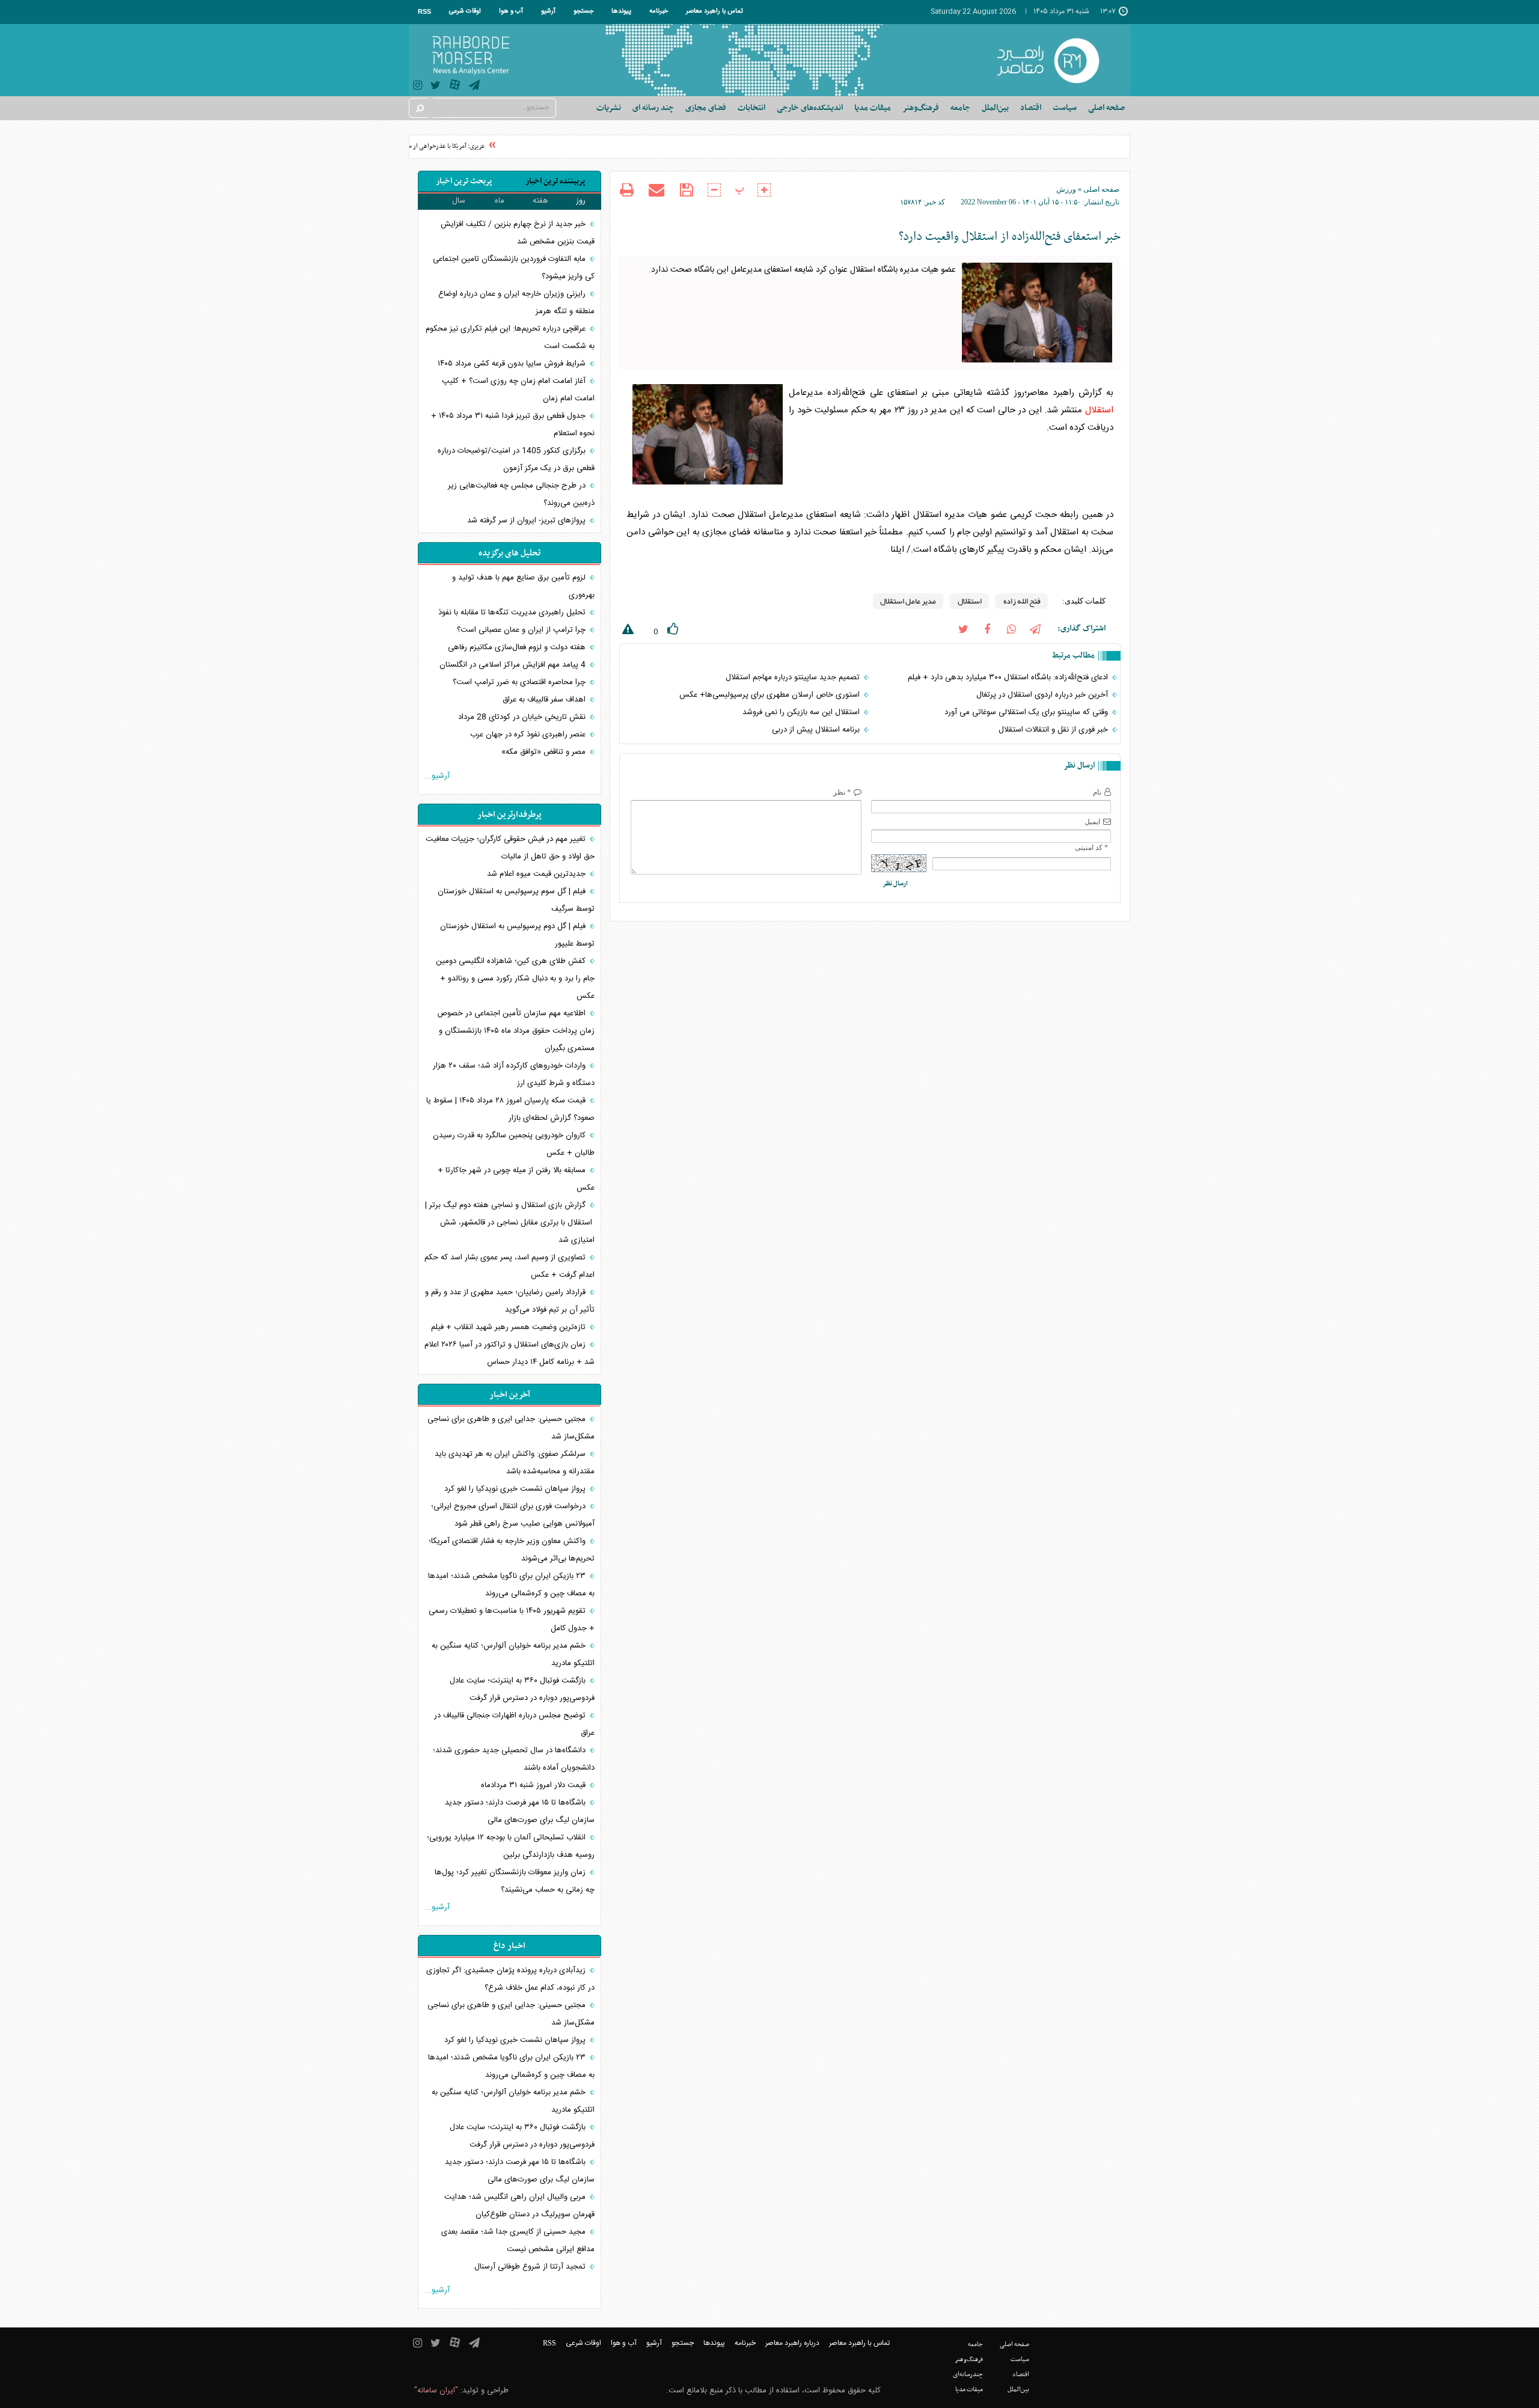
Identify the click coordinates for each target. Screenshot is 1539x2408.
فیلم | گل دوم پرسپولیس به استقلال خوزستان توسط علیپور (517, 935)
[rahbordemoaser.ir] (1056, 60)
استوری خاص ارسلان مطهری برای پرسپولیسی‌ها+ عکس (771, 695)
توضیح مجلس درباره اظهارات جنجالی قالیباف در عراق (514, 1724)
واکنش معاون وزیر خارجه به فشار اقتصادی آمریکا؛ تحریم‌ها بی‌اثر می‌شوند (512, 1550)
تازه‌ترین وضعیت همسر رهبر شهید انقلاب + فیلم (509, 1327)
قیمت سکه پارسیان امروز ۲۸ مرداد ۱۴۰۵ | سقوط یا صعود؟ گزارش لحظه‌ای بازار (510, 1109)
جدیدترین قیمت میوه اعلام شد (537, 874)
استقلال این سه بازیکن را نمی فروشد (802, 712)
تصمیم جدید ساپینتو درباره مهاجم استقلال (794, 677)
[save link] (686, 190)
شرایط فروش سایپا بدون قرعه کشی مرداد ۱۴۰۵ (513, 364)
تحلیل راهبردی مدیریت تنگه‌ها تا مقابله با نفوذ (513, 613)
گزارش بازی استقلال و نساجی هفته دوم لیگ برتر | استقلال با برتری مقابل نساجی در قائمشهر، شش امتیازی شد (510, 1223)
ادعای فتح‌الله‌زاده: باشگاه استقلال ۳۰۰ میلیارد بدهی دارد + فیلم (1009, 677)
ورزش (1066, 189)
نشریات (609, 108)
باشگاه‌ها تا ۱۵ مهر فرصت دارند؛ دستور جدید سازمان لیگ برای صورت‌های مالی (520, 1811)
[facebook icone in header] (987, 628)
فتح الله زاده (1021, 601)
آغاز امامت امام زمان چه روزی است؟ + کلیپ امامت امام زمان (518, 390)
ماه (500, 201)
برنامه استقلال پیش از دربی (817, 730)
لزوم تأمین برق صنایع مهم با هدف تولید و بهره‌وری (523, 586)
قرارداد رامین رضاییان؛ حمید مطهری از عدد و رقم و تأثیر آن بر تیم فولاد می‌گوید (510, 1301)
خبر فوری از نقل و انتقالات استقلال (1054, 730)
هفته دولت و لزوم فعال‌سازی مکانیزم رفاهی (518, 647)
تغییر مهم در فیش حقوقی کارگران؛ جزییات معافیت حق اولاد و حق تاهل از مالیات (510, 848)
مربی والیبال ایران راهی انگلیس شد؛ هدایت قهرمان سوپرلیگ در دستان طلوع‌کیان (519, 2206)
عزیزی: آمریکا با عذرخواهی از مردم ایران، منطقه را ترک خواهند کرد (423, 146)
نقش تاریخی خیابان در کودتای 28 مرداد (523, 717)
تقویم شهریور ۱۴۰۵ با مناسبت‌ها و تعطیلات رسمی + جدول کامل (512, 1620)
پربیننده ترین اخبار (555, 181)
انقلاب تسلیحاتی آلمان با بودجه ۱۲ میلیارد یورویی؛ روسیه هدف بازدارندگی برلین (511, 1846)
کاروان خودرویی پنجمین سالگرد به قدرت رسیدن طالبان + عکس (514, 1144)
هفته (540, 201)
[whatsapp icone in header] (1011, 628)
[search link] (419, 108)
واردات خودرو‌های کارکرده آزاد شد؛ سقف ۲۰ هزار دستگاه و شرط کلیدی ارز (514, 1074)
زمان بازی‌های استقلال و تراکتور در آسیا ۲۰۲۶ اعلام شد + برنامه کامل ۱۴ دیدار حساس (509, 1353)
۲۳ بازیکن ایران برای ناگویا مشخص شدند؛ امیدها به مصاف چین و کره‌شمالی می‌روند (511, 1585)
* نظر (842, 792)
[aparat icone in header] (455, 87)
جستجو (583, 11)
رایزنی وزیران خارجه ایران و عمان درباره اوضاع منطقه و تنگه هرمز (516, 303)
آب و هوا (511, 11)
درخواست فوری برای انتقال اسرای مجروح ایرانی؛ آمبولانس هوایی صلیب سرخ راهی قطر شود (513, 1515)
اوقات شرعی (465, 11)
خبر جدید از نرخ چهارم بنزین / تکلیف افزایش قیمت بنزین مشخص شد (518, 233)
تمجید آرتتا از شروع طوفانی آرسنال (531, 2267)
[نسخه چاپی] (627, 191)
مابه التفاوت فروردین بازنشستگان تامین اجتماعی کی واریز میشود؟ (514, 268)
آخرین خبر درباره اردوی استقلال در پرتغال (1043, 695)
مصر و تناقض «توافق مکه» (545, 752)
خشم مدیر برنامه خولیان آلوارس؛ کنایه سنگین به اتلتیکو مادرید (513, 1655)
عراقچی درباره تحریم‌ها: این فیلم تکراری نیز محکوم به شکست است (510, 338)
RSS (424, 11)
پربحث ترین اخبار (464, 181)
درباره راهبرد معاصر (792, 2343)
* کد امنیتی (1091, 848)
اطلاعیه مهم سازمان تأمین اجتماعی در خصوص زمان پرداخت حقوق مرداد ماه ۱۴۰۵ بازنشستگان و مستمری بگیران (516, 1031)
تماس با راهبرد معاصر (714, 11)
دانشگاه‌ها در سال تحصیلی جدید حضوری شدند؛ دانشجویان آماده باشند (514, 1759)
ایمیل (1092, 822)
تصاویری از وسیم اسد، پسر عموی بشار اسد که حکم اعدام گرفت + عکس (509, 1266)
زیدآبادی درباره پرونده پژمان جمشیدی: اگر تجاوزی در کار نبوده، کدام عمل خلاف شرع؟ (510, 1979)
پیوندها (621, 11)
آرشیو (548, 11)
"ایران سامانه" (436, 2391)
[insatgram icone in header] (418, 87)
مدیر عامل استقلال (908, 601)
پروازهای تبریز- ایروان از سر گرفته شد (528, 521)
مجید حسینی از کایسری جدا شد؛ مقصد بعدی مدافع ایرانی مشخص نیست (518, 2241)
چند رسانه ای (653, 108)
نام (1097, 792)
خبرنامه (659, 11)
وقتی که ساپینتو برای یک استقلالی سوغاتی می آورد (1027, 712)
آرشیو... (437, 776)
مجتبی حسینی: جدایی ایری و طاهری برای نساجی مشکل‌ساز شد (511, 1428)
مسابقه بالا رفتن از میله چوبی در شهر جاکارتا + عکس (516, 1179)
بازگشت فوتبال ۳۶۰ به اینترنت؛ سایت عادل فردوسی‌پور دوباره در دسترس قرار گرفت (522, 1689)
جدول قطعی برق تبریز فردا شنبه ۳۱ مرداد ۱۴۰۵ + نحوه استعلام (513, 425)
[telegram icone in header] (474, 87)
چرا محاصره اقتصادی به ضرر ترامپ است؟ (520, 682)
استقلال (1099, 410)
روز (581, 201)
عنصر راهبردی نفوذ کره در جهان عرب (529, 735)
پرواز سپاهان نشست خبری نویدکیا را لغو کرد (516, 1489)
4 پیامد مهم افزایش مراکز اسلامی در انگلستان (514, 665)
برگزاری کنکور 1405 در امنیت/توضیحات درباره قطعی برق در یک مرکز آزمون (516, 460)
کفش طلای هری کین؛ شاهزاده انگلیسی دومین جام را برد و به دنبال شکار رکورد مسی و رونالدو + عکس (515, 979)
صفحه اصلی (1106, 108)
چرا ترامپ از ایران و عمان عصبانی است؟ (522, 630)
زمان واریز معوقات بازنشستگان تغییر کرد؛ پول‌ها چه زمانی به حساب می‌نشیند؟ (515, 1881)
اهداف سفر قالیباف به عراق (545, 700)
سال (459, 201)
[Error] (626, 631)
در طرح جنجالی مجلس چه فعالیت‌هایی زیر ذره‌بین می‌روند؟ (521, 494)
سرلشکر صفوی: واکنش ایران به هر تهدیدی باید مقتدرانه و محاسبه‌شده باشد (515, 1463)
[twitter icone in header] (436, 87)
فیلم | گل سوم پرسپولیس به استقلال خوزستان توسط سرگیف (516, 900)
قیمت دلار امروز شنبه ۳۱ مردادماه (534, 1785)
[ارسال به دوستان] (656, 190)
